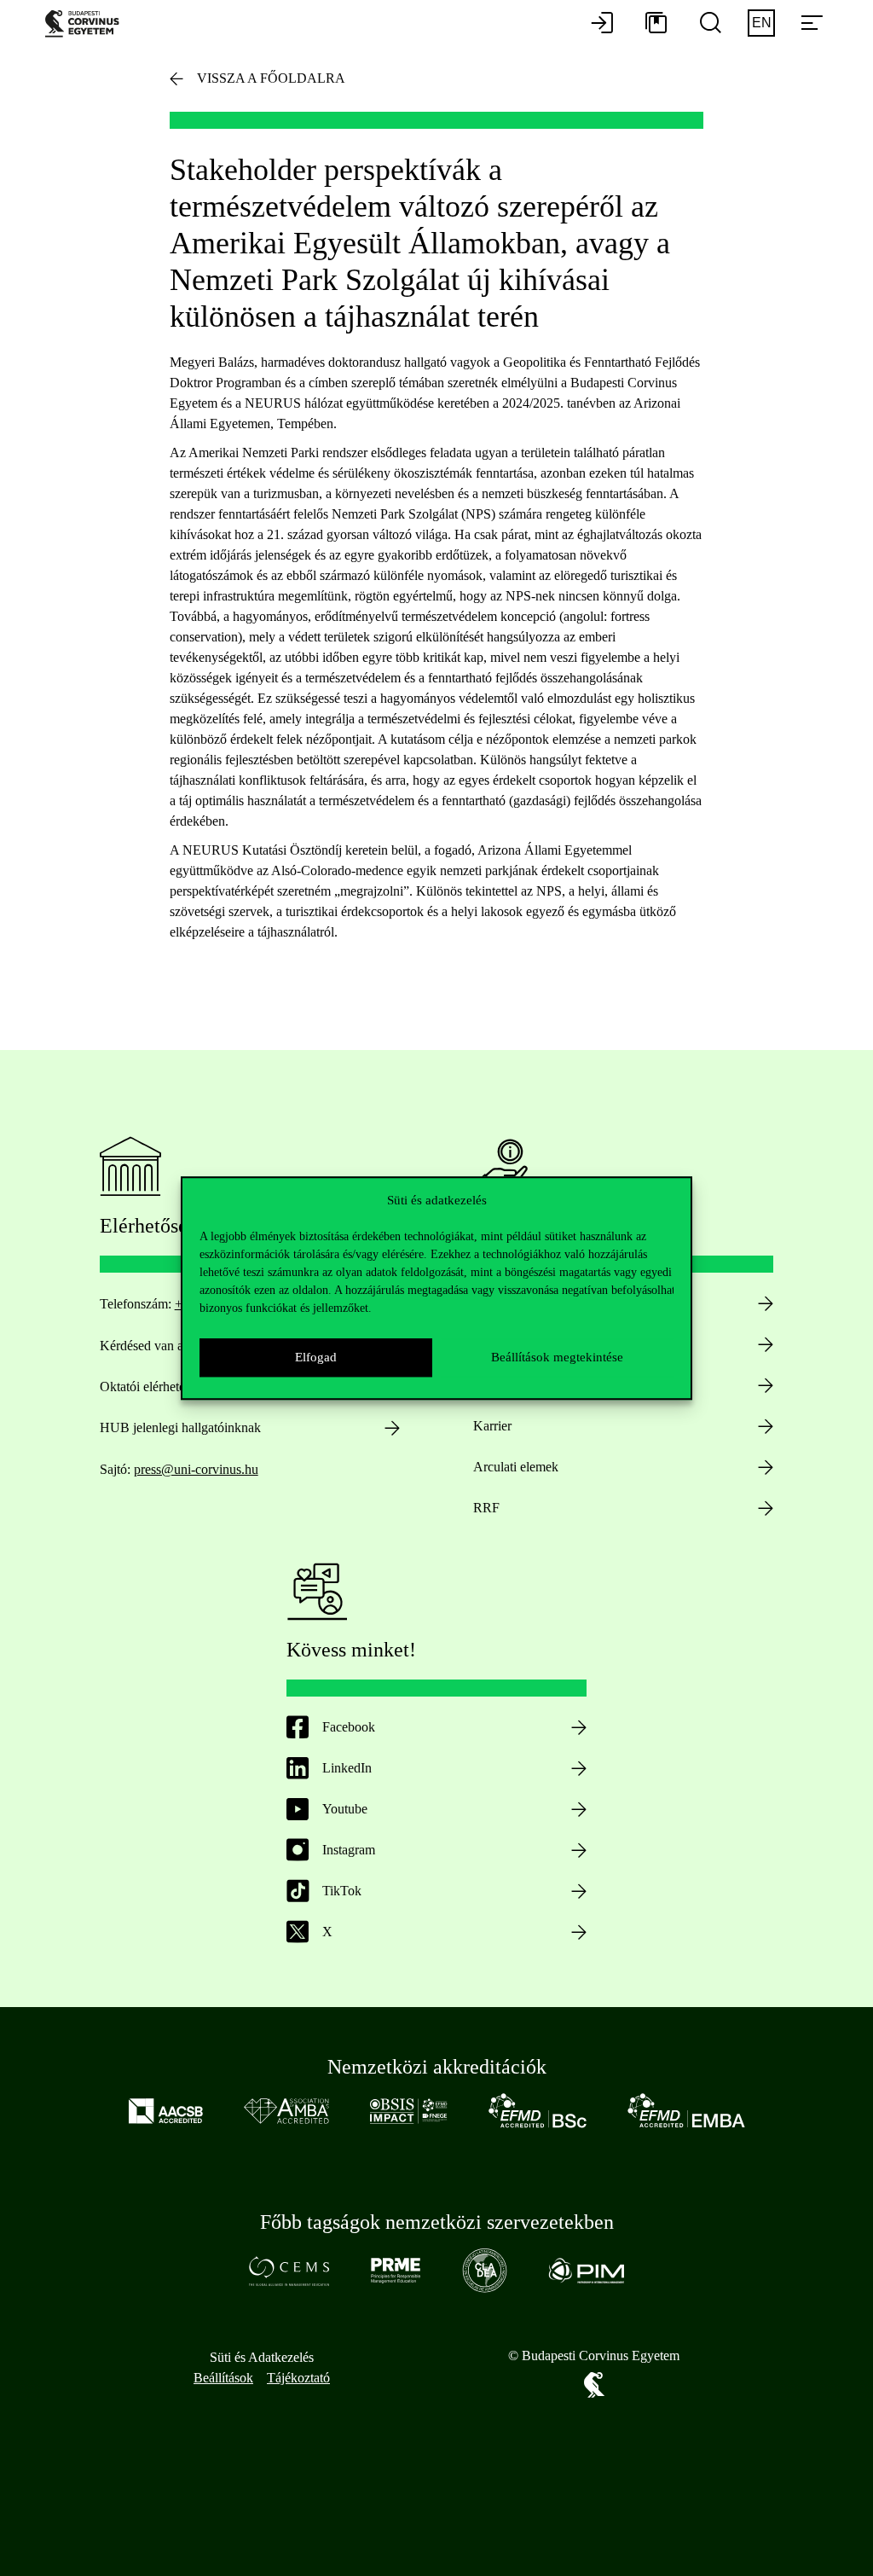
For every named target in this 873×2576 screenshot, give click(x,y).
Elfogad (316, 1357)
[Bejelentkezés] (602, 24)
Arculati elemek (516, 1467)
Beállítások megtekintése (557, 1357)
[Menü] (812, 24)
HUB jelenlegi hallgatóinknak (180, 1427)
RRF (486, 1508)
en (762, 23)
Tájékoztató (298, 2378)
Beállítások (223, 2378)
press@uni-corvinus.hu (196, 1469)
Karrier (492, 1426)
